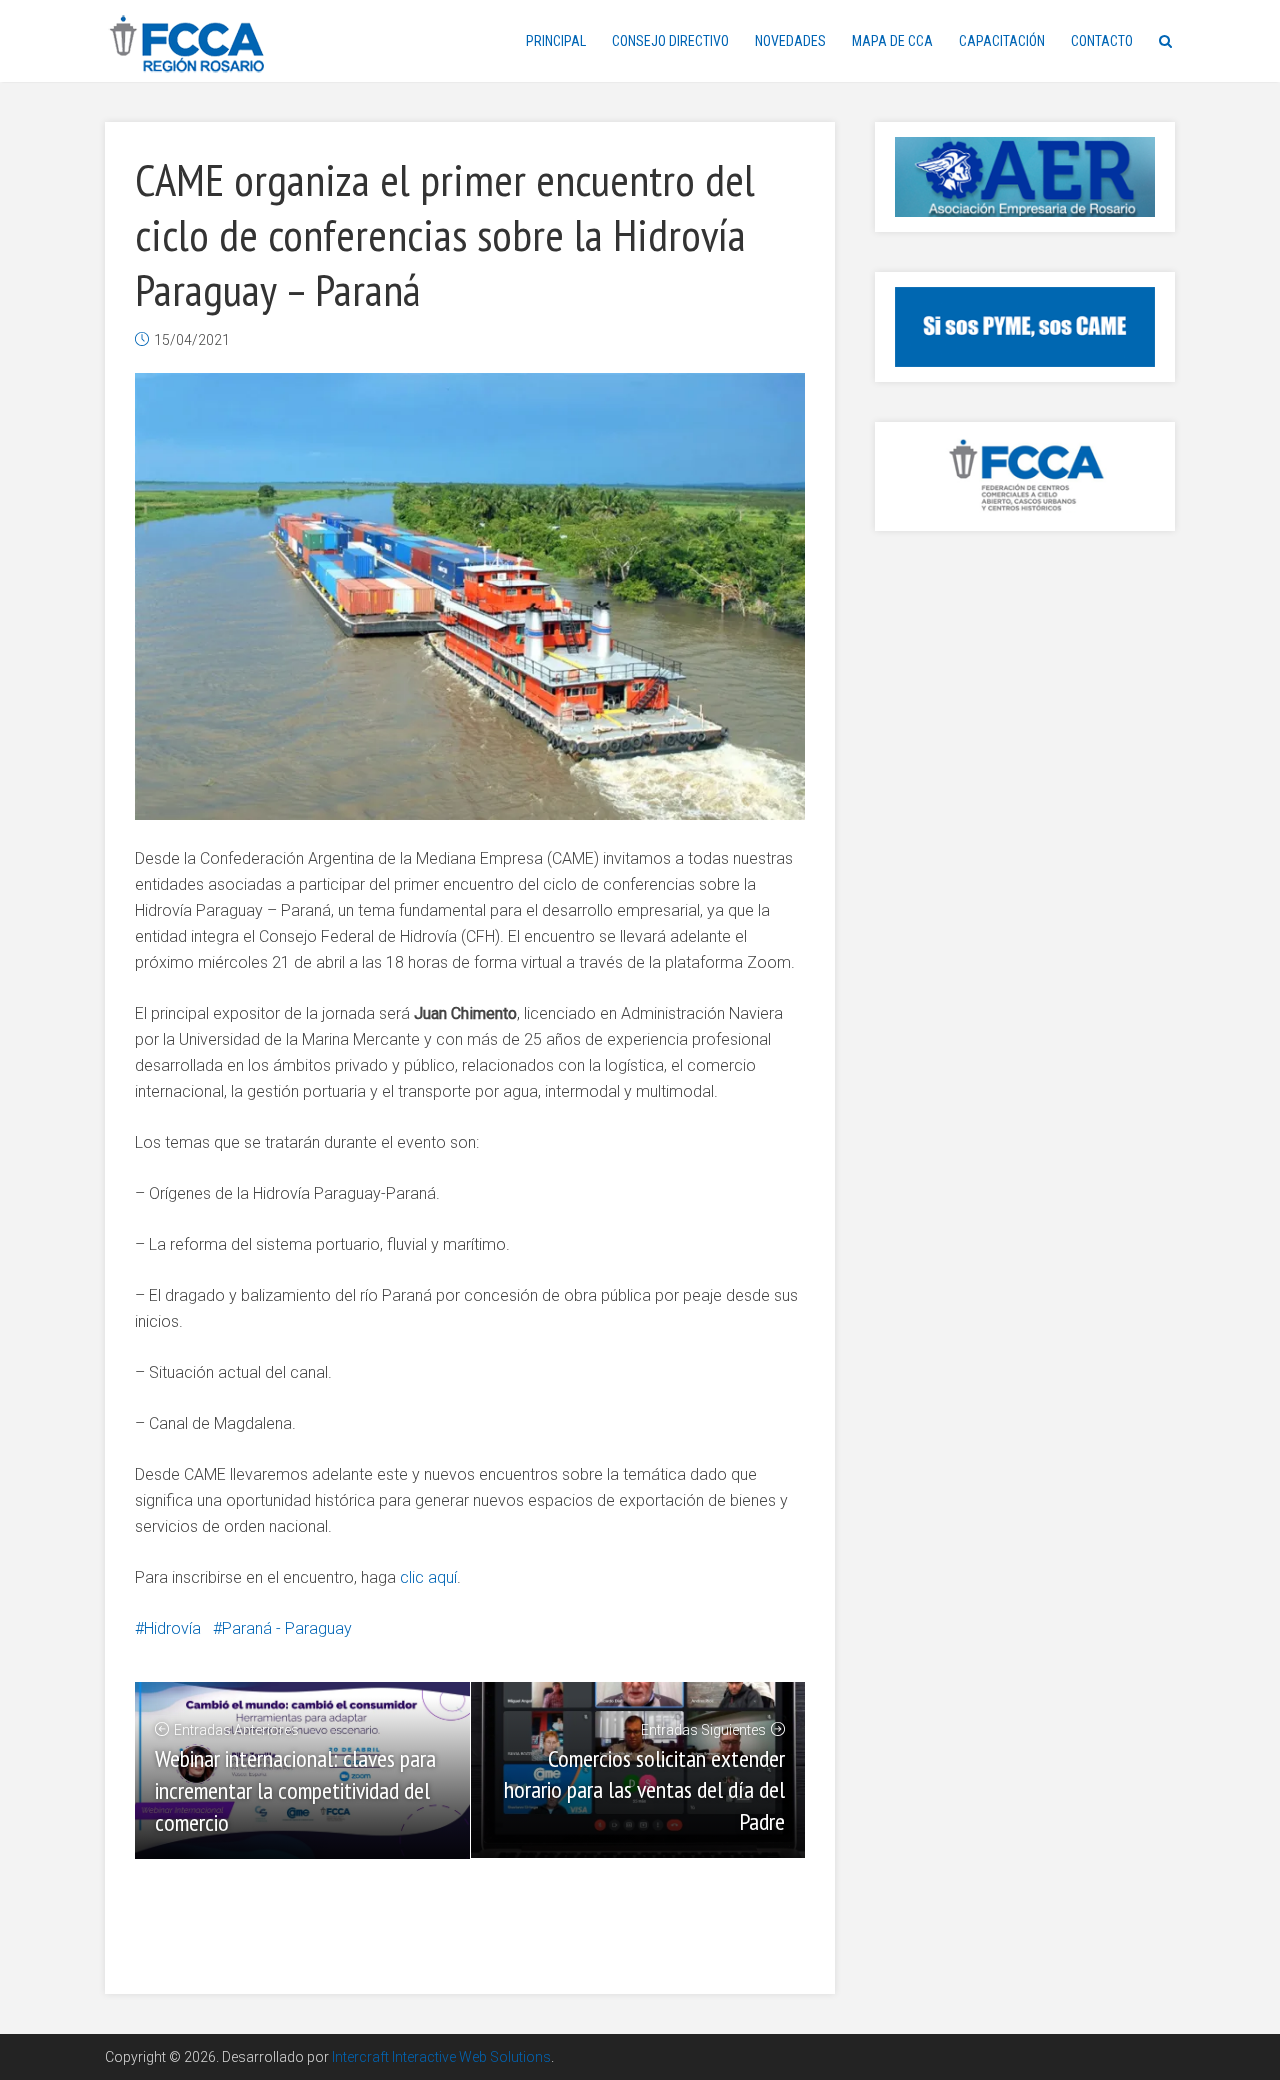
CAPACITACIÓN (1002, 41)
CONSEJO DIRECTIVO (670, 41)
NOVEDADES (790, 41)
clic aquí (428, 1577)
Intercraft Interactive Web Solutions (441, 2057)
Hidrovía (172, 1628)
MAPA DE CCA (892, 41)
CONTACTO (1102, 41)
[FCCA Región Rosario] (187, 44)
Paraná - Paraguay (287, 1628)
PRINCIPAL (556, 41)
